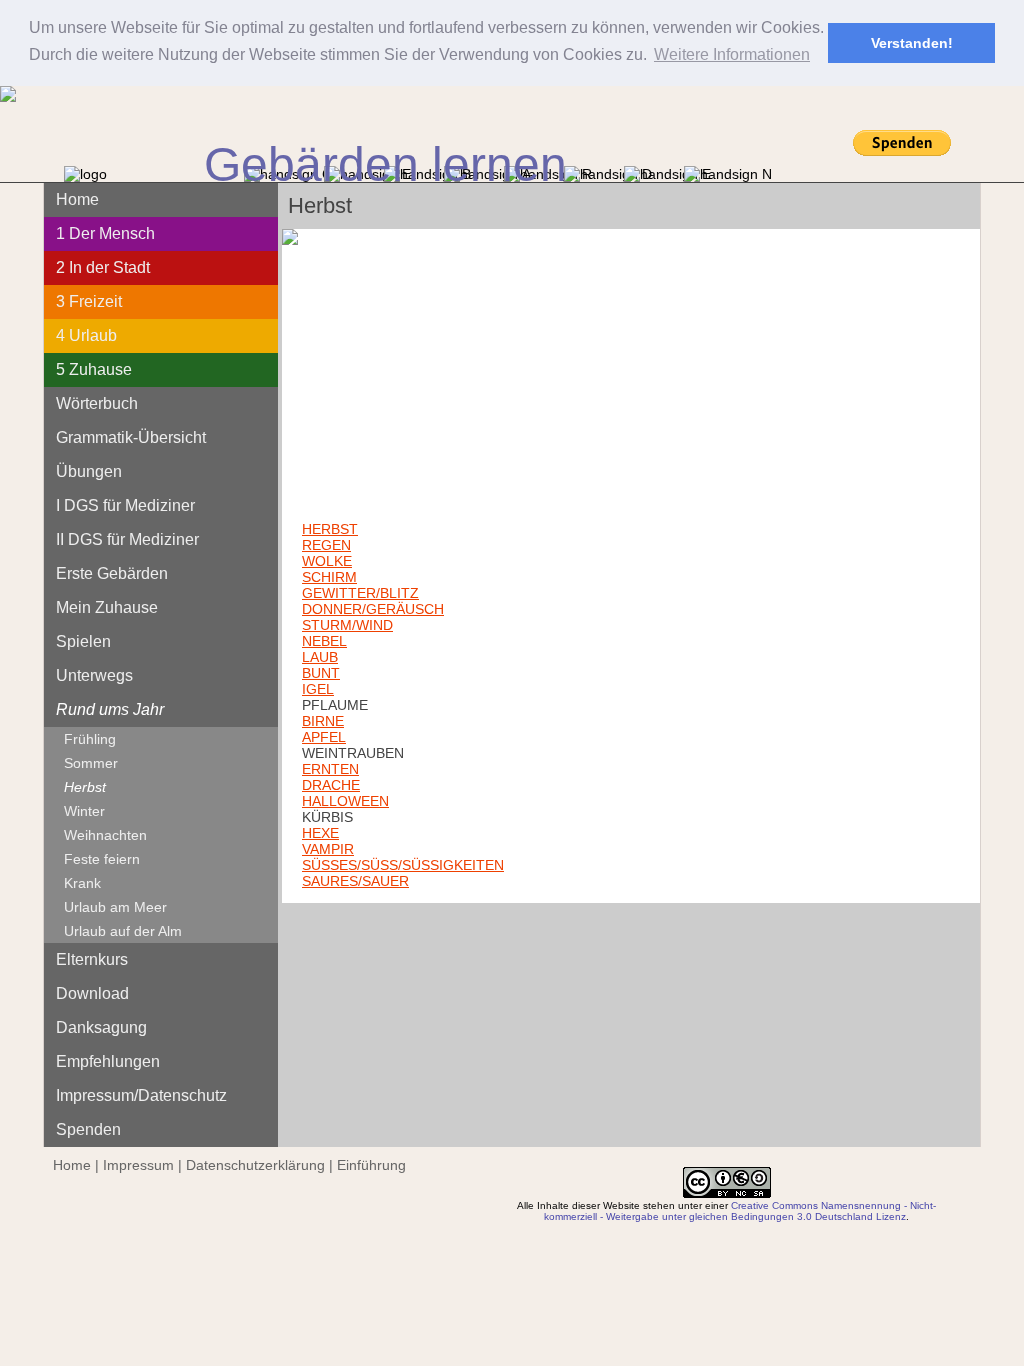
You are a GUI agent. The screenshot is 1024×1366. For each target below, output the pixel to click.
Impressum (138, 1165)
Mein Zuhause (107, 607)
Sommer (91, 763)
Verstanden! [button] (912, 43)
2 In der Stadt (103, 267)
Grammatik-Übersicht (131, 437)
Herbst (85, 787)
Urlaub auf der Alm (123, 931)
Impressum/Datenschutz (141, 1095)
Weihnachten (105, 835)
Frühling (90, 739)
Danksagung (101, 1027)
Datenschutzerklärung (255, 1165)
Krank (82, 883)
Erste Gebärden (112, 573)
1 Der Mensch (105, 233)
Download (92, 993)
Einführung (371, 1165)
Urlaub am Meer (115, 907)
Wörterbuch (97, 403)
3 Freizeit (89, 301)
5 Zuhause (94, 369)
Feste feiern (102, 859)
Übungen (89, 471)
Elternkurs (92, 959)
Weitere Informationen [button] (732, 54)
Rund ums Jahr (110, 709)
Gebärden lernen (385, 164)
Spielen (83, 641)
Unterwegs (94, 675)
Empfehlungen (108, 1061)
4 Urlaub (86, 335)
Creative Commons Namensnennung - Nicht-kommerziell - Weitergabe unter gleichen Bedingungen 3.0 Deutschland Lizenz (740, 1211)
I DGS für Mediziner (125, 505)
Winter (84, 811)
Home (77, 199)
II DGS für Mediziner (127, 539)
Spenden (88, 1129)
